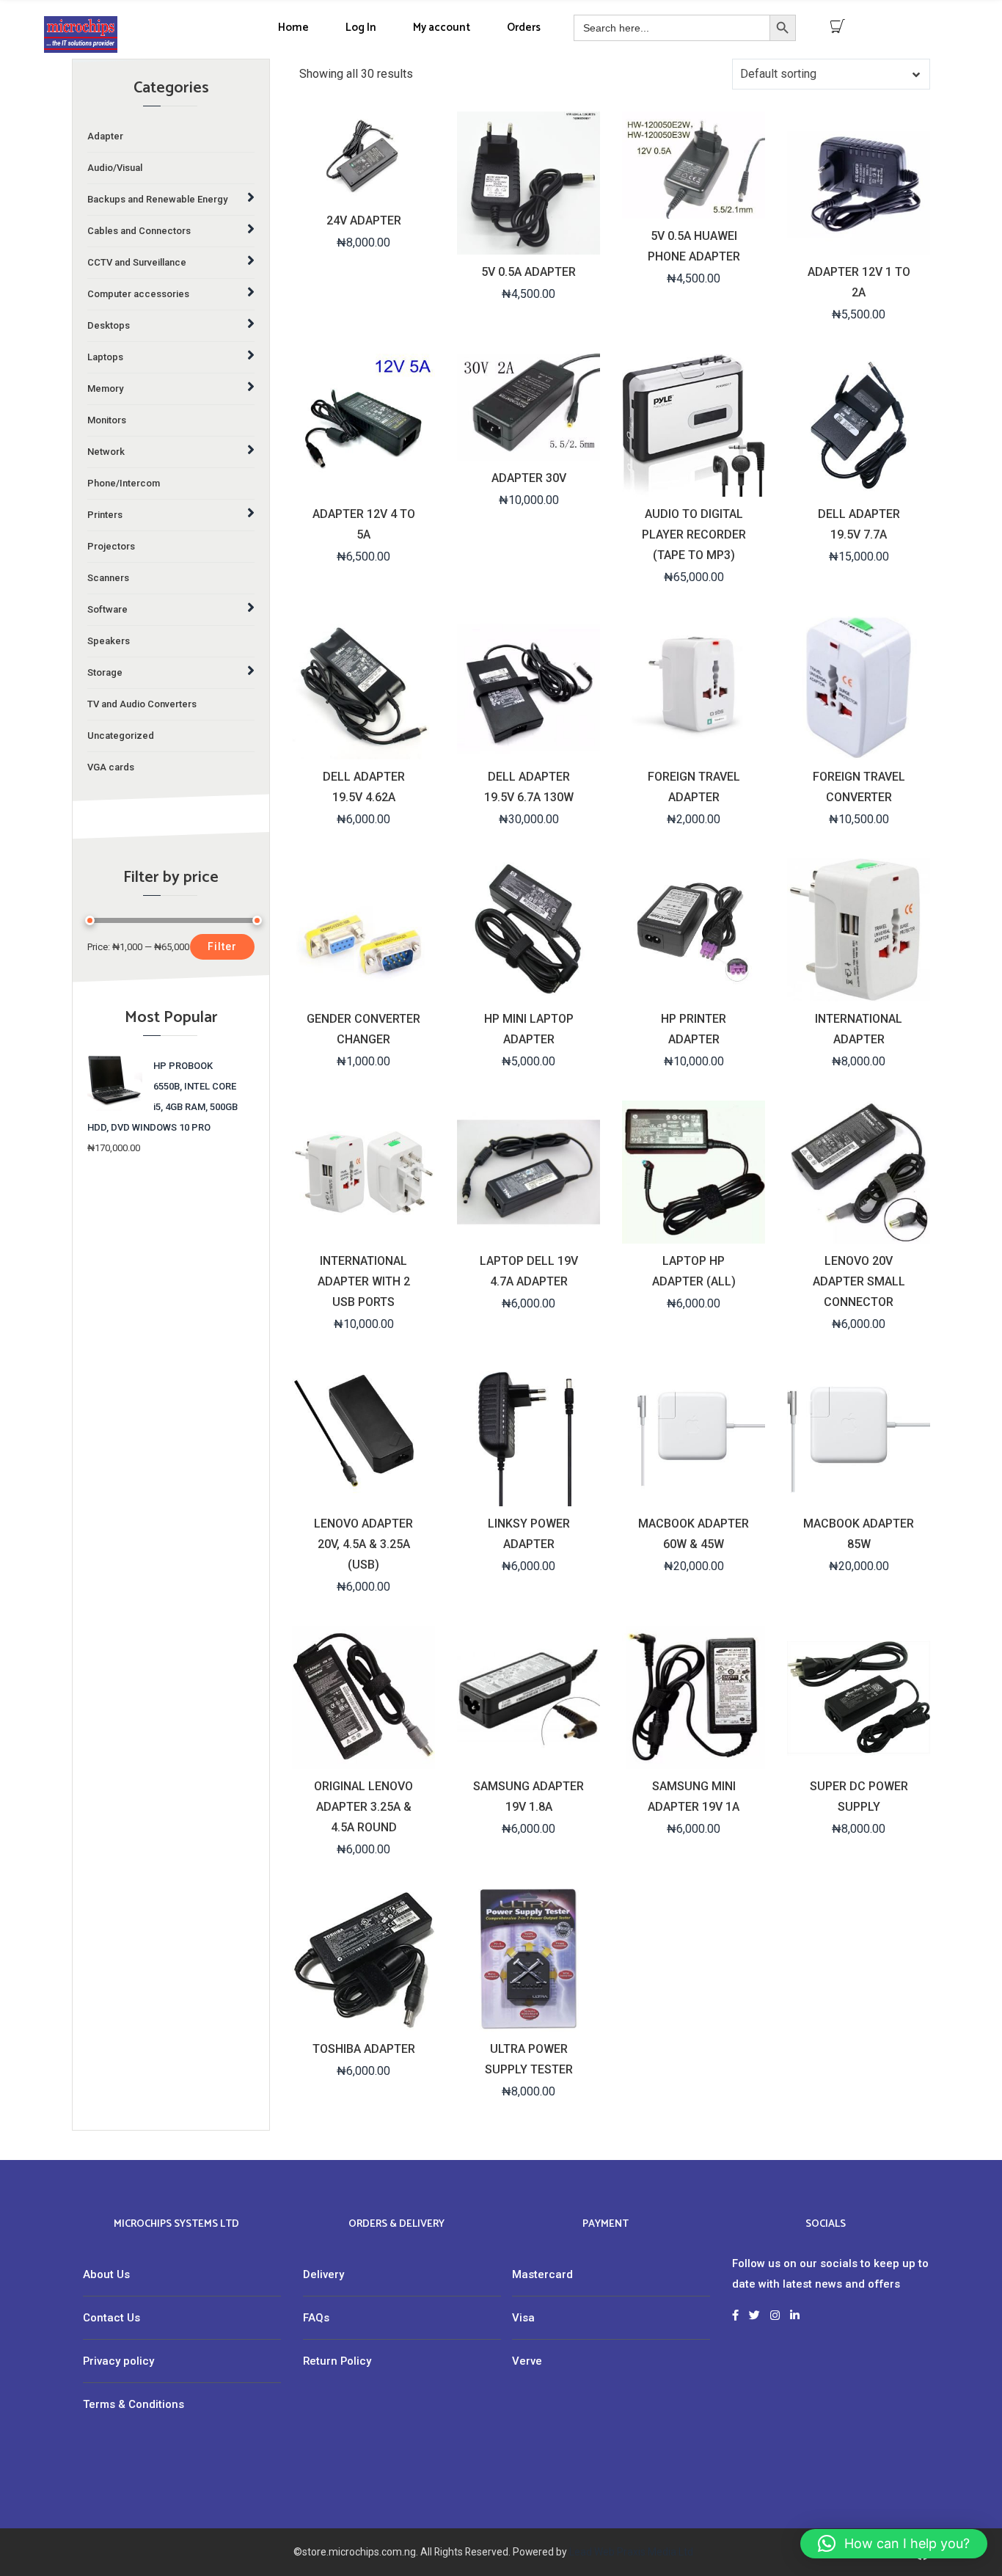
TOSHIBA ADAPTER (364, 2049)
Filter (222, 946)
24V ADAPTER (364, 220)
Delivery (323, 2274)
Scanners (108, 578)
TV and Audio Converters (142, 704)
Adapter (105, 136)
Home (293, 28)
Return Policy (337, 2361)
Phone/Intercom (124, 483)
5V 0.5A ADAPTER (529, 272)
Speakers (109, 641)
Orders (524, 28)
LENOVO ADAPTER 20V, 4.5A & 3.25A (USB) (363, 1544)
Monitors (107, 420)
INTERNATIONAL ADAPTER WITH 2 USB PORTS (364, 1281)
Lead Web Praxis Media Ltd (631, 2552)
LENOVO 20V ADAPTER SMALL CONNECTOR (859, 1281)
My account (442, 28)
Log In (361, 28)
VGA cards (111, 767)
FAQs (316, 2318)
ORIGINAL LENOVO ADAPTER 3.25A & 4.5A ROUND (363, 1807)
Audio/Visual (115, 168)
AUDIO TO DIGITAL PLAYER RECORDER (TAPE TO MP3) (694, 534)
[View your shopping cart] (838, 26)
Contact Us (111, 2318)
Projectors (111, 546)
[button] (894, 2544)
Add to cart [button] (362, 190)
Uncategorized (121, 736)
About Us (106, 2274)
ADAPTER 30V (529, 478)
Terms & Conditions (134, 2404)
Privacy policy (118, 2361)
